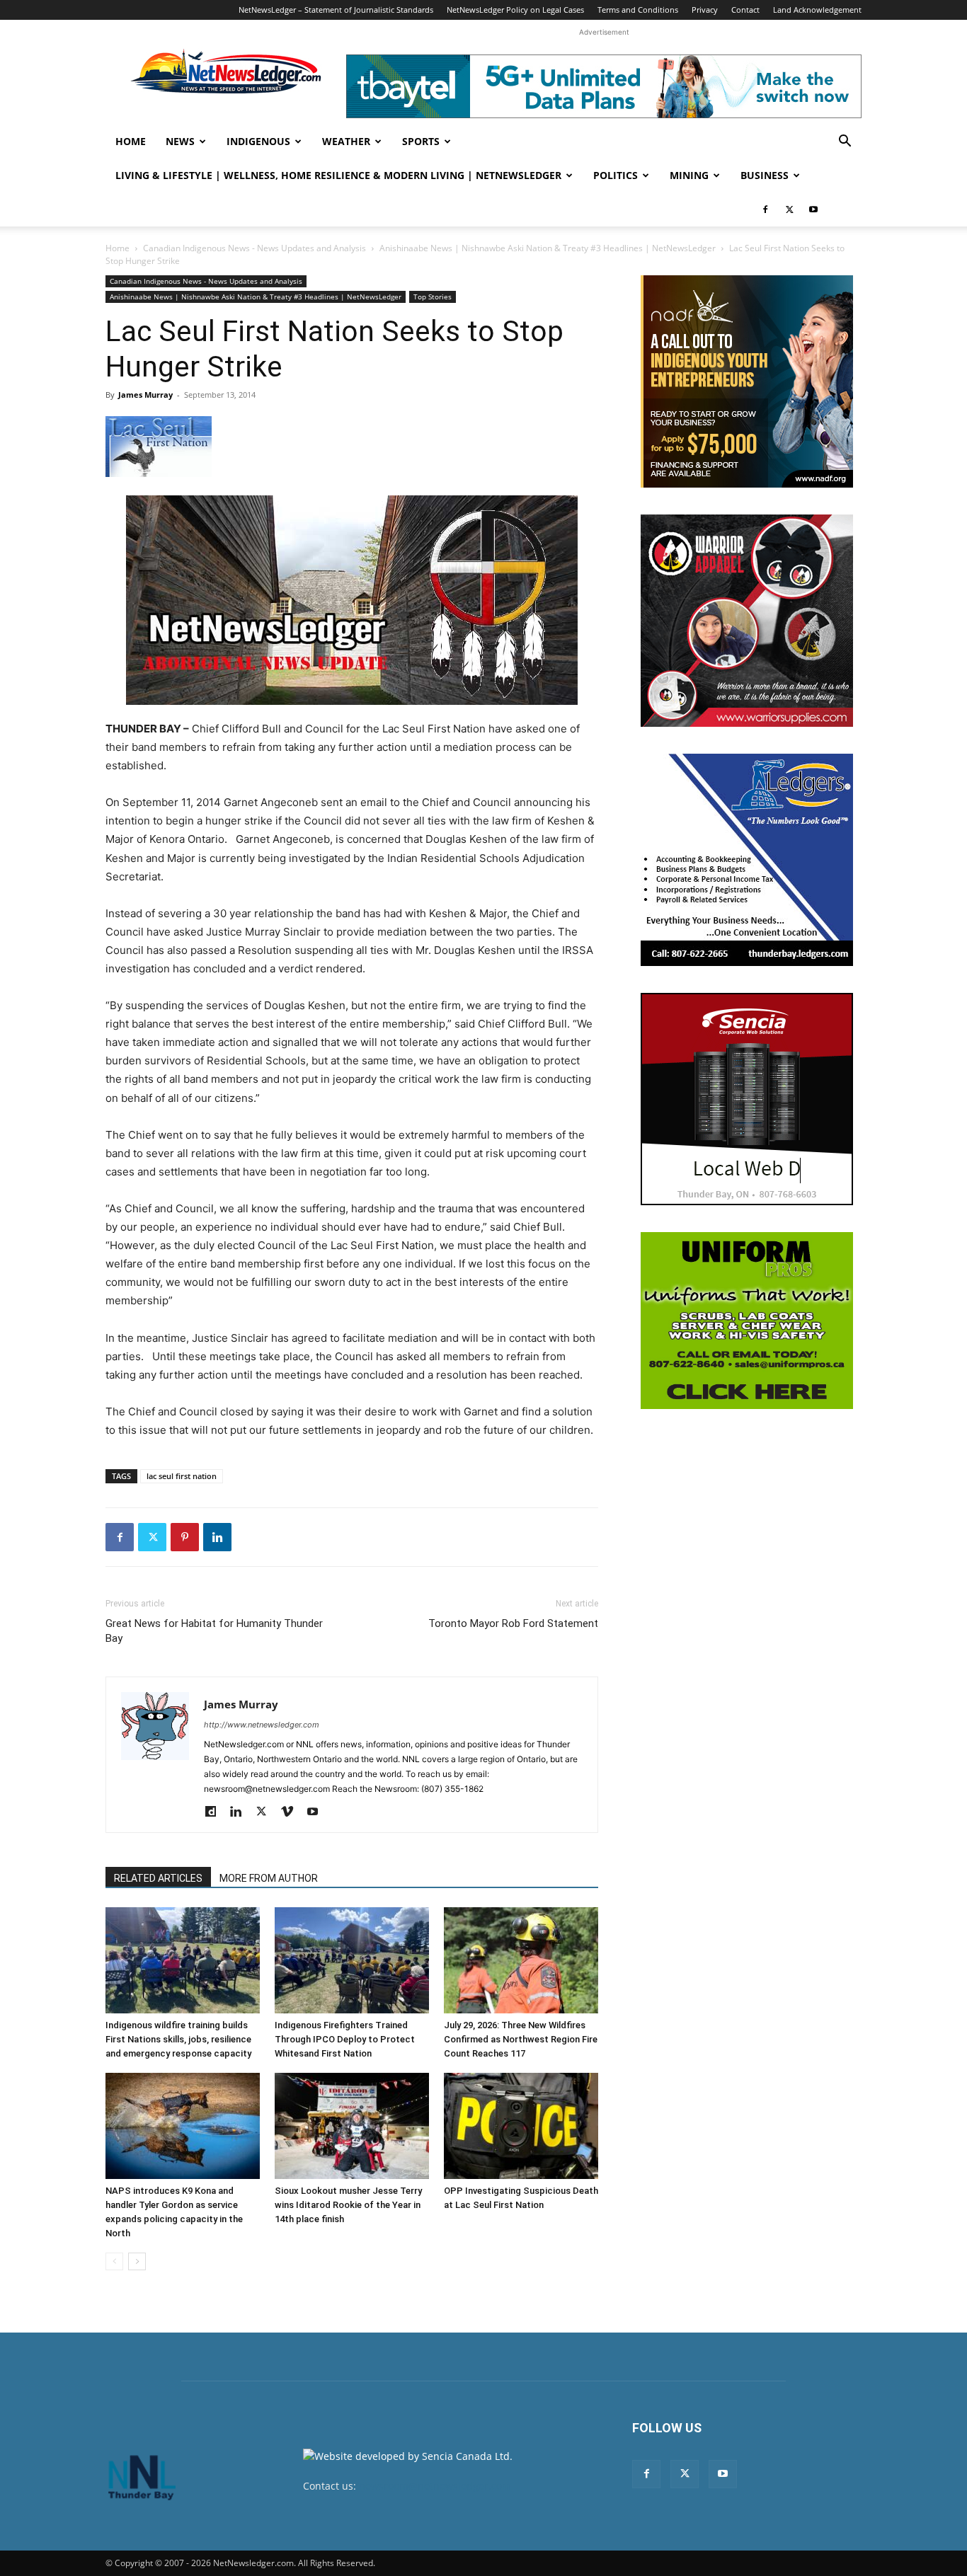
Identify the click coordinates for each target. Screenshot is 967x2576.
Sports (421, 141)
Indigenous (258, 141)
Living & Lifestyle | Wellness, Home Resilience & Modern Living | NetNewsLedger (338, 175)
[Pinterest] (185, 1537)
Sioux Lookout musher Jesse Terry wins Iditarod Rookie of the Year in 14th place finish (348, 2205)
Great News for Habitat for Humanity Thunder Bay (214, 1631)
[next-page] (137, 2261)
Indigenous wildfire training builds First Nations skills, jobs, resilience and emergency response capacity (178, 2039)
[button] (845, 143)
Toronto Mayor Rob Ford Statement (513, 1623)
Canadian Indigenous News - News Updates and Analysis (254, 248)
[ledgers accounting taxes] (747, 860)
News (180, 141)
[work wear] (747, 621)
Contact (745, 10)
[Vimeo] (292, 1812)
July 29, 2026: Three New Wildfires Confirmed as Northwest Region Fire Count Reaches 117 (521, 2039)
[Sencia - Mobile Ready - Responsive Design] (747, 1099)
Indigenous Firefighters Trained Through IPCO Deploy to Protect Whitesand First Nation (345, 2039)
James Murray (145, 395)
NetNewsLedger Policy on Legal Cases (515, 10)
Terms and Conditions (638, 10)
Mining (689, 175)
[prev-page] (114, 2261)
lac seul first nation (182, 1476)
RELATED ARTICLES (158, 1878)
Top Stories (433, 297)
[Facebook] (765, 209)
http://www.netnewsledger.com (262, 1725)
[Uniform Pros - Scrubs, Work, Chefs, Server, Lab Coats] (747, 1321)
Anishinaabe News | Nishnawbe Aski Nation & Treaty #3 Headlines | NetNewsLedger (548, 248)
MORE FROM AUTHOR (269, 1878)
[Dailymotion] (216, 1812)
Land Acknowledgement (817, 10)
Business (765, 175)
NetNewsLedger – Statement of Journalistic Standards (336, 10)
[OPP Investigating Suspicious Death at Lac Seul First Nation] (521, 2126)
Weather (346, 141)
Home (131, 141)
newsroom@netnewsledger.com (435, 2486)
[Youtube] (813, 209)
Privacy (705, 10)
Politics (616, 175)
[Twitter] (789, 209)
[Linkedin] (217, 1537)
